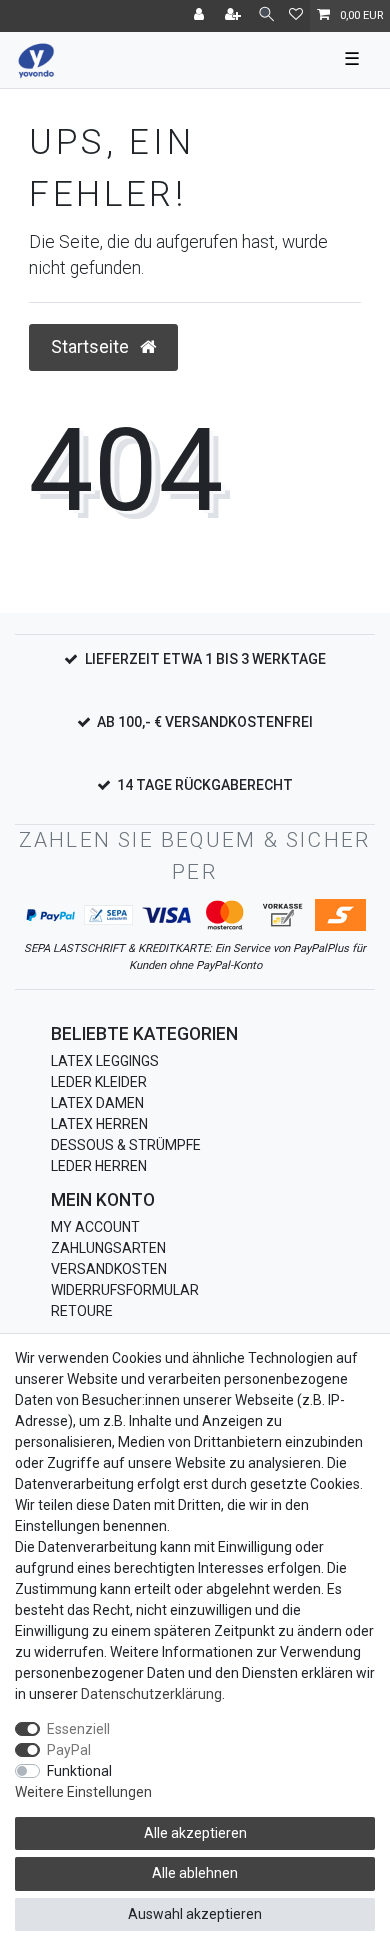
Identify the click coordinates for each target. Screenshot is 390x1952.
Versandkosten (109, 1269)
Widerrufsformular (125, 1290)
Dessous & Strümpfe (126, 1145)
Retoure (82, 1311)
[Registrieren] (235, 16)
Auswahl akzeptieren (195, 1914)
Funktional (79, 1771)
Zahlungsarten (108, 1248)
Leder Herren (99, 1166)
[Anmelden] (201, 16)
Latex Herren (99, 1124)
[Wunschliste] (296, 16)
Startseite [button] (92, 347)
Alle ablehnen (195, 1873)
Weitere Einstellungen (83, 1792)
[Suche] (266, 15)
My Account (95, 1227)
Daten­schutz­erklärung (151, 1694)
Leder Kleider (99, 1082)
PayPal (69, 1750)
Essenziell (78, 1729)
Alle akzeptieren (195, 1833)
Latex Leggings (105, 1061)
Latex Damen (97, 1103)
